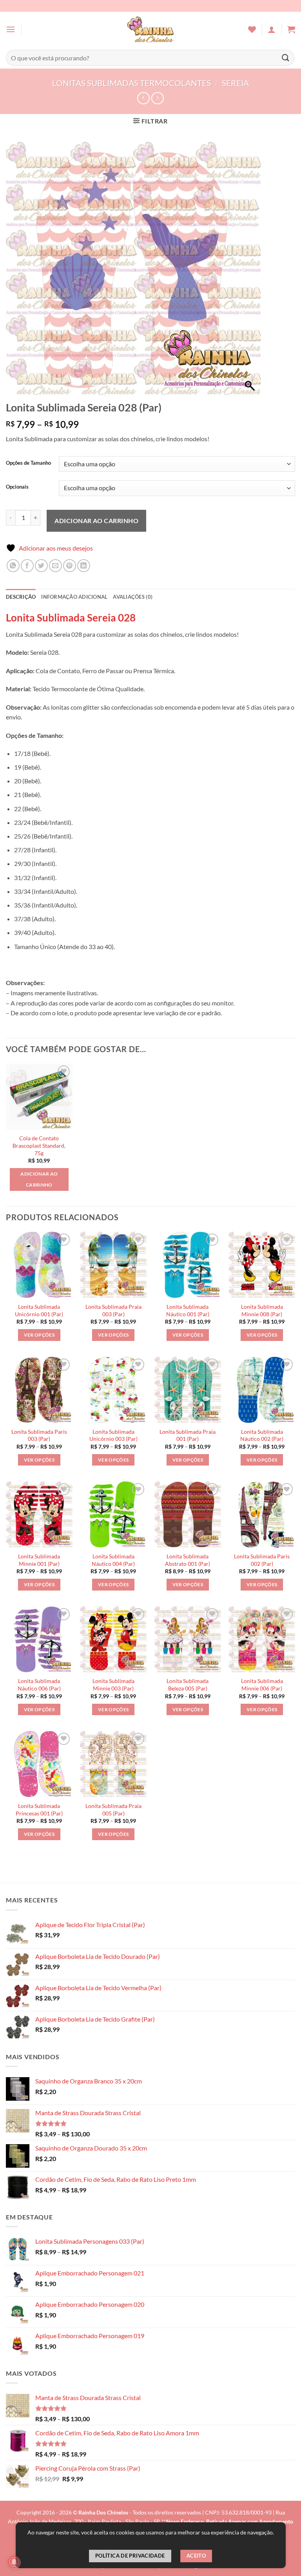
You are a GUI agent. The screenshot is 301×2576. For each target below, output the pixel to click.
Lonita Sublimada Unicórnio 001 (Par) (39, 1310)
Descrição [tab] (21, 597)
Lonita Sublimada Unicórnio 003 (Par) (113, 1435)
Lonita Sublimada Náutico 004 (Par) (113, 1560)
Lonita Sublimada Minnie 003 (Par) (113, 1685)
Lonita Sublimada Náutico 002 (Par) (262, 1435)
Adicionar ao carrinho (96, 521)
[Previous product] (157, 98)
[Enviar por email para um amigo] (55, 566)
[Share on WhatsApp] (13, 566)
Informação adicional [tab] (74, 597)
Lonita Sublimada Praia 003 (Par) (113, 1310)
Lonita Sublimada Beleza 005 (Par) (188, 1685)
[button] (11, 29)
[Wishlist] (252, 29)
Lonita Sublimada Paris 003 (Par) (39, 1435)
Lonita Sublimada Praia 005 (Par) (113, 1810)
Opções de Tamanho (28, 463)
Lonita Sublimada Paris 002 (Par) (262, 1560)
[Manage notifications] (14, 2562)
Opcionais (17, 487)
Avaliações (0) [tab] (133, 597)
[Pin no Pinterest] (70, 566)
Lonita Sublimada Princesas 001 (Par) (39, 1810)
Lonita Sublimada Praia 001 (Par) (188, 1435)
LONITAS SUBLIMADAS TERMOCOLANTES (131, 83)
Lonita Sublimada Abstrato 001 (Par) (188, 1560)
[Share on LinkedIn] (84, 566)
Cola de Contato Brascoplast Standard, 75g (39, 1145)
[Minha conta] (272, 29)
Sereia (235, 83)
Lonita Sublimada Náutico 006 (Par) (39, 1685)
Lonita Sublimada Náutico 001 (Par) (188, 1310)
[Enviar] (286, 58)
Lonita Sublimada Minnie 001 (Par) (39, 1560)
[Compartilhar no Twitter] (41, 566)
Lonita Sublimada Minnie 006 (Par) (262, 1685)
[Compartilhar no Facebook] (27, 566)
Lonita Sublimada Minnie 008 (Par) (262, 1310)
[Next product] (143, 98)
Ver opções (39, 1335)
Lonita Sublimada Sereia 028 (71, 618)
